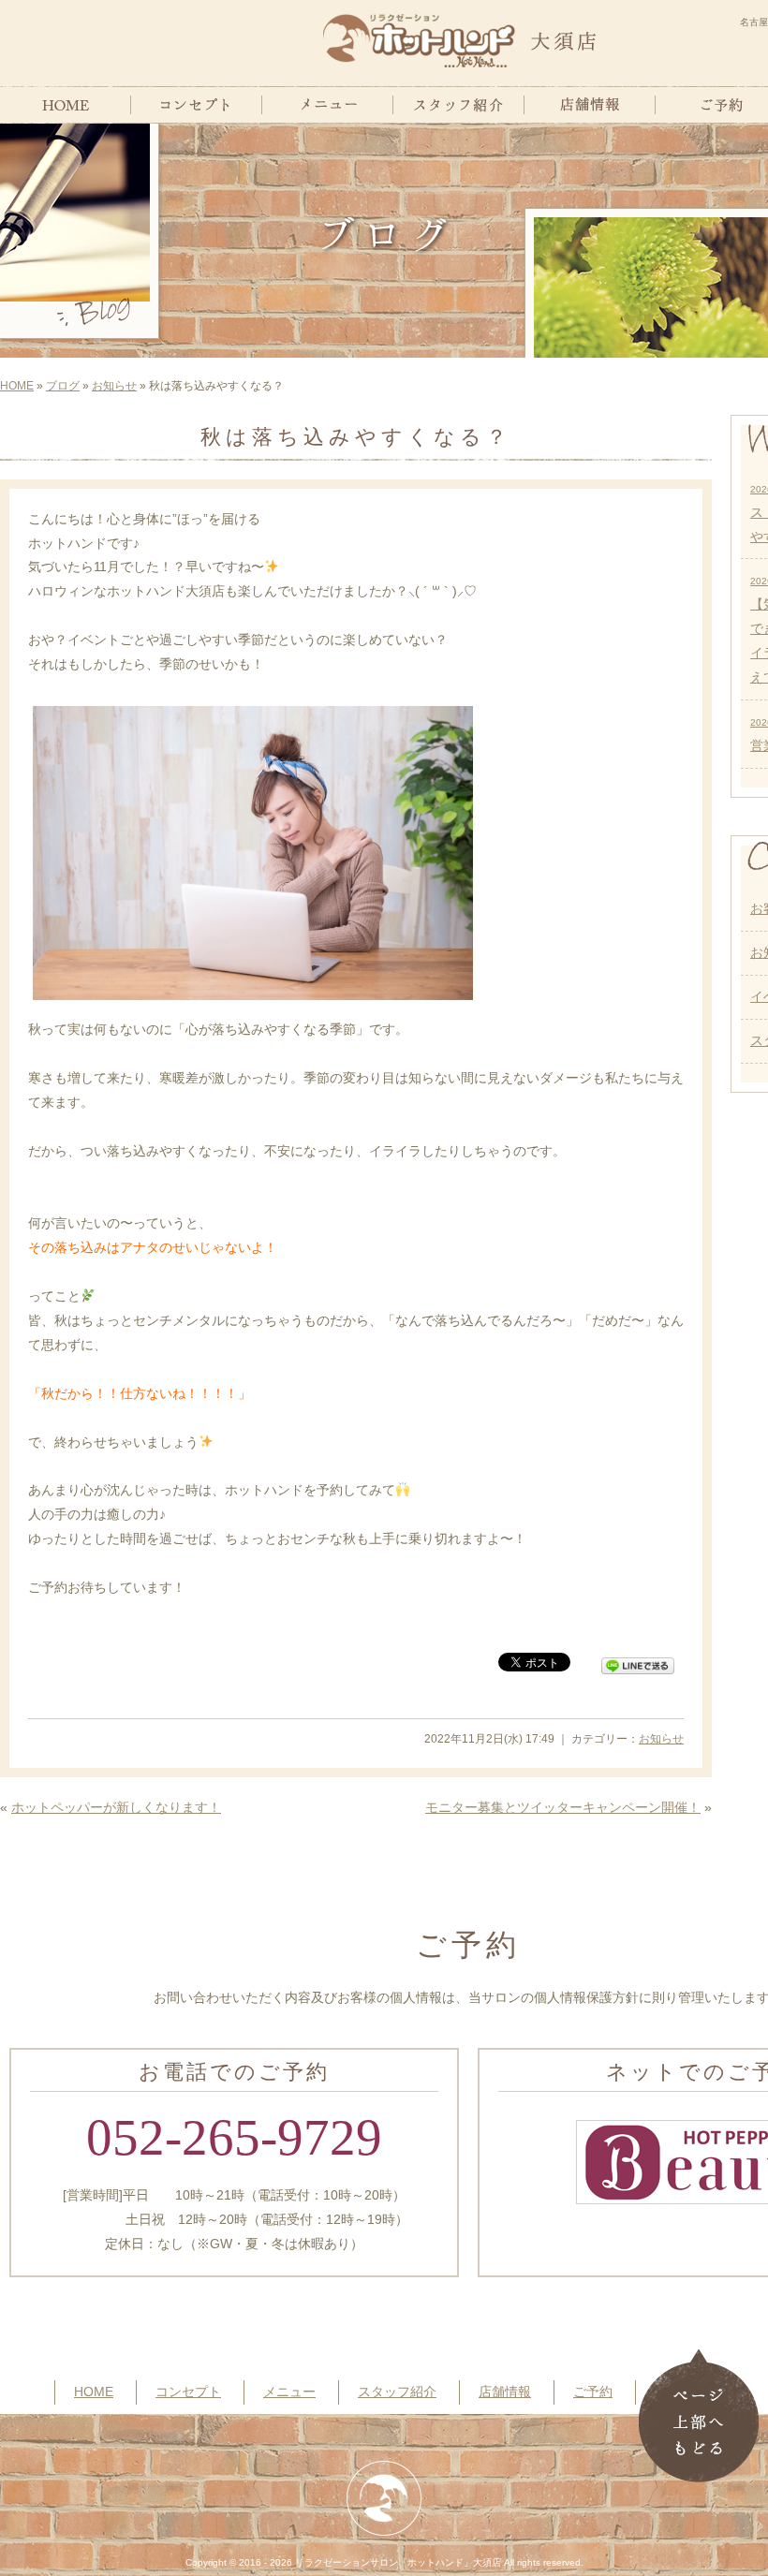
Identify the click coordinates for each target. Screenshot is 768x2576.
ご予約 (593, 2392)
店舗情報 (505, 2392)
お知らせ (114, 386)
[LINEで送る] (638, 1661)
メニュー (289, 2392)
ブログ (63, 386)
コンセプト (188, 2392)
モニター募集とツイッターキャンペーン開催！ (563, 1807)
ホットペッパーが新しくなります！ (116, 1807)
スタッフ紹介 (397, 2392)
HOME (17, 386)
